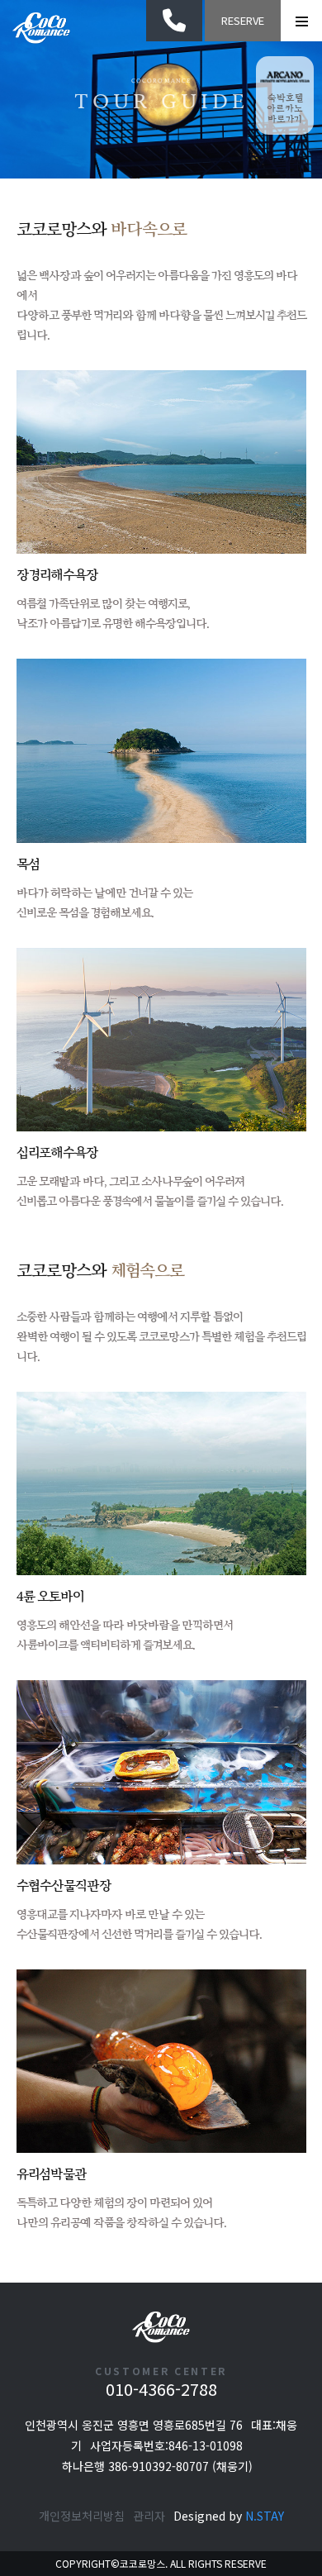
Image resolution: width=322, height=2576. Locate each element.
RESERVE (243, 20)
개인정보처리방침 (82, 2516)
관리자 (149, 2516)
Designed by (229, 2516)
